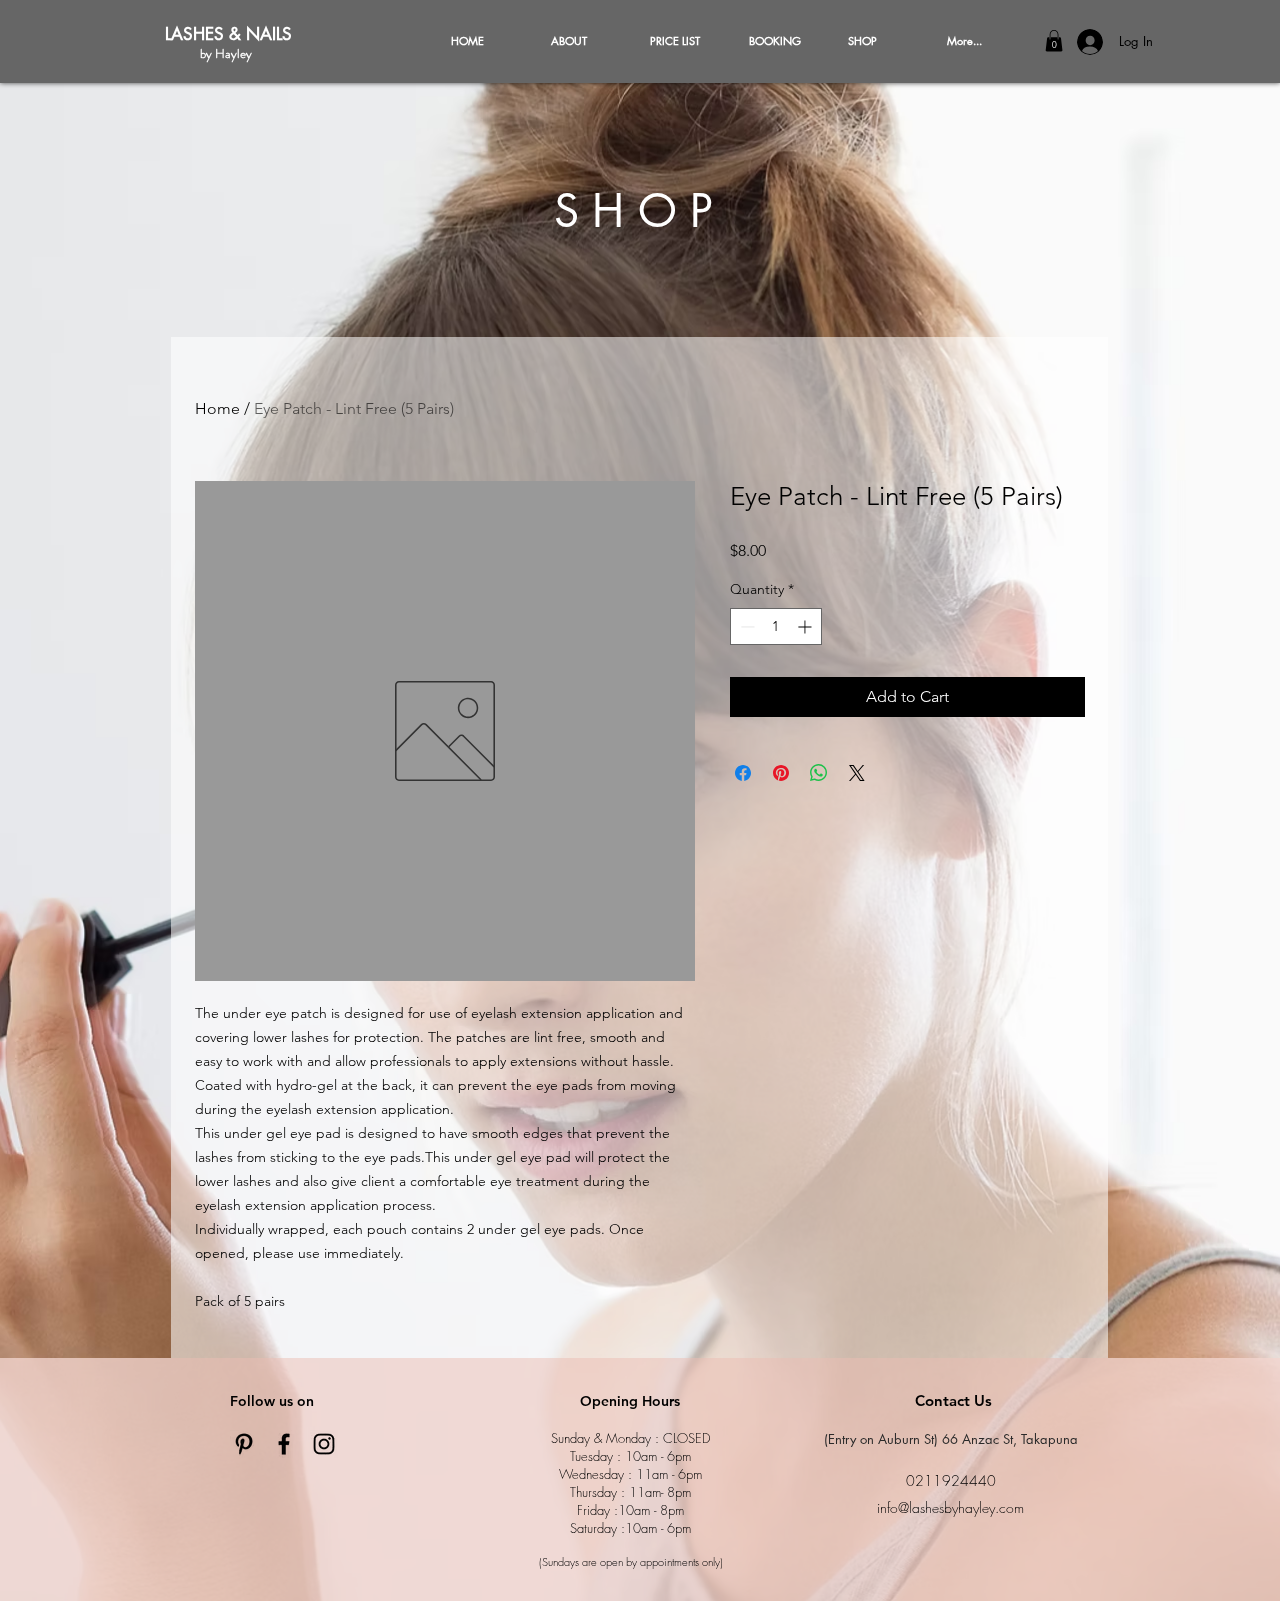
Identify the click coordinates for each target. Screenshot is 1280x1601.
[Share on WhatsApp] (819, 773)
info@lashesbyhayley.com (950, 1507)
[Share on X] (857, 773)
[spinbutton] (776, 626)
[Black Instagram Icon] (324, 1444)
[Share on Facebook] (743, 773)
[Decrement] (745, 626)
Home (217, 408)
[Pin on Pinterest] (781, 773)
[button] (1054, 41)
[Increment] (806, 626)
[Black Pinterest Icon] (244, 1444)
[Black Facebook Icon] (284, 1444)
